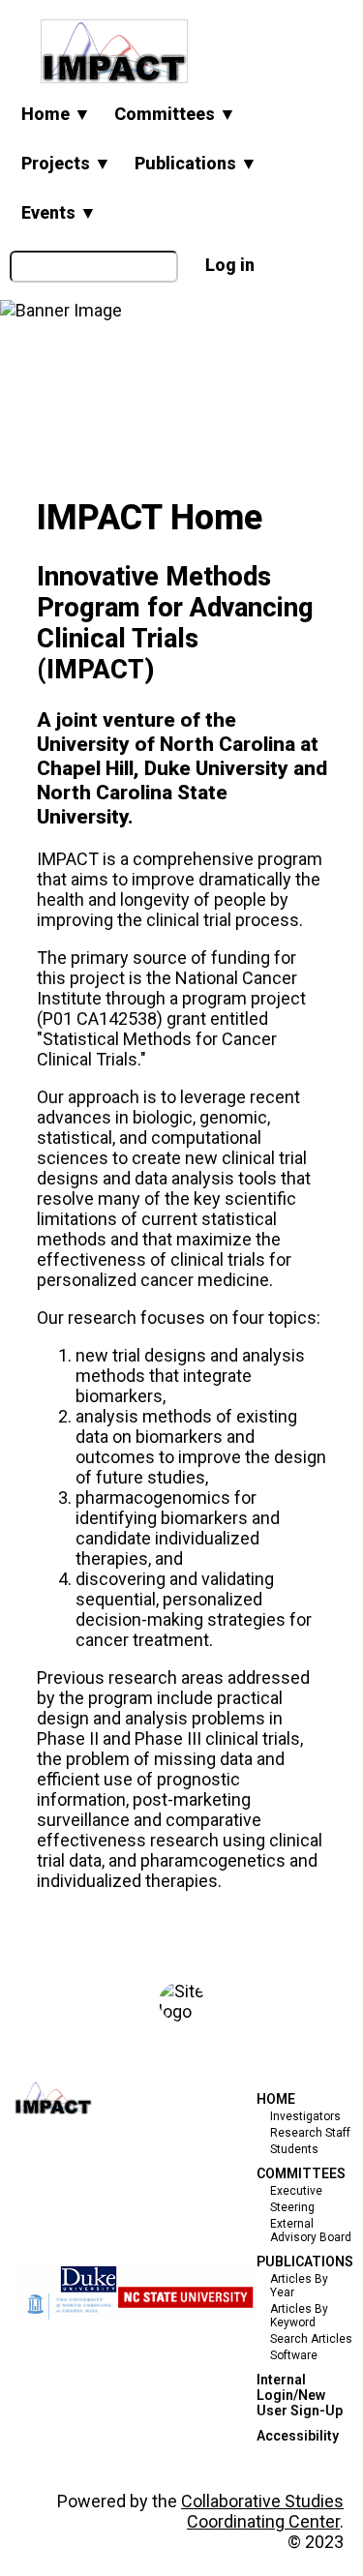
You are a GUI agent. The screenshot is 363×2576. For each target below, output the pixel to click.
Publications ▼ (196, 163)
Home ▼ (56, 114)
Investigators (305, 2116)
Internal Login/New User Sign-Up (300, 2395)
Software (294, 2355)
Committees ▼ (175, 114)
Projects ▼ (66, 163)
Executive (296, 2191)
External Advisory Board (311, 2231)
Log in (230, 265)
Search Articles (311, 2339)
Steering (292, 2207)
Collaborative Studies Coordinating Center (262, 2511)
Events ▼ (59, 212)
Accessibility (298, 2436)
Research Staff (310, 2133)
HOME (276, 2099)
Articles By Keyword (299, 2316)
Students (294, 2149)
